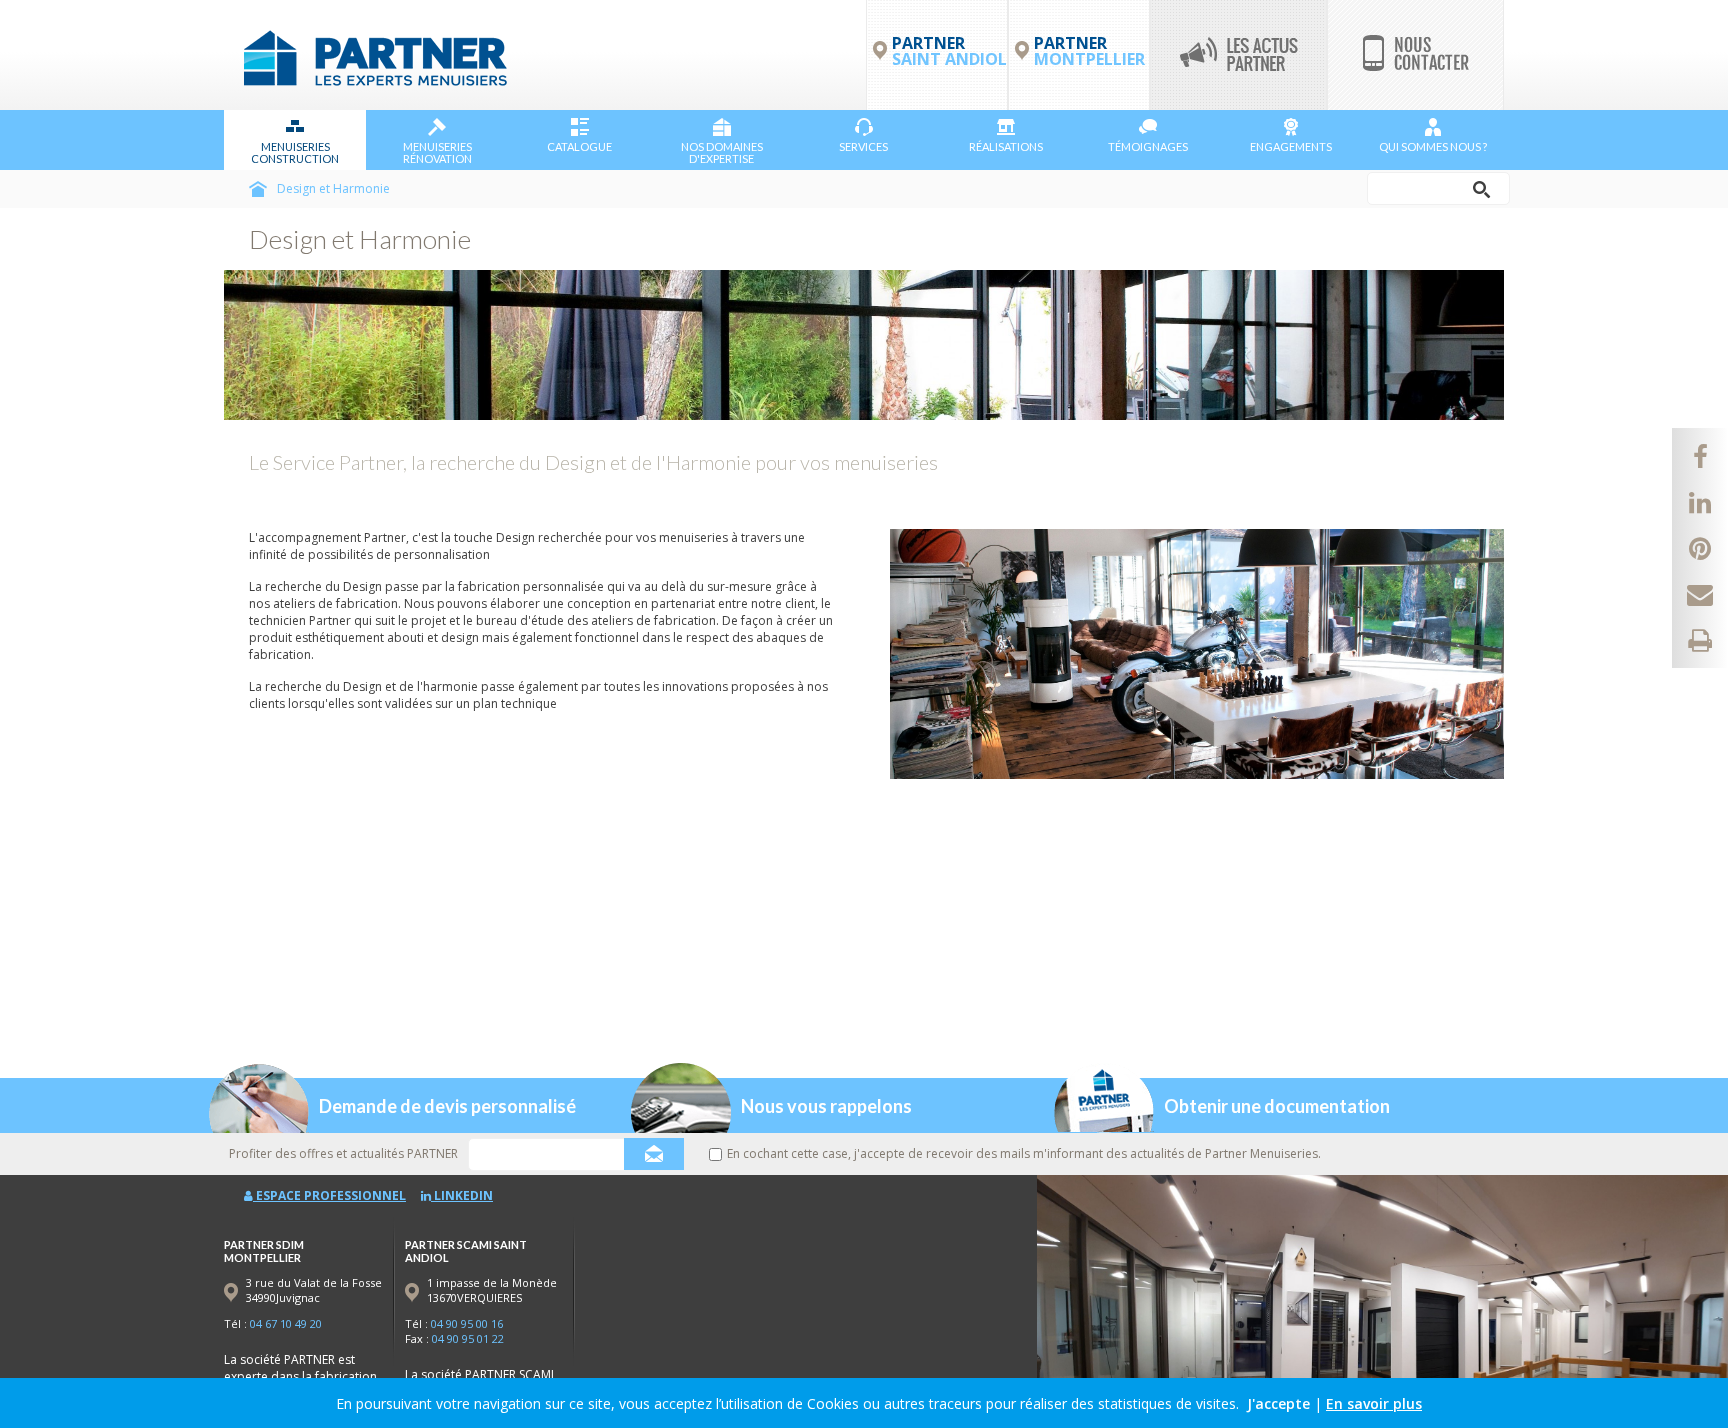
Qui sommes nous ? (1433, 146)
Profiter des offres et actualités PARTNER (343, 1153)
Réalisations (1006, 146)
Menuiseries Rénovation (437, 152)
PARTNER (1089, 51)
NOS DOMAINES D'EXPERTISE (722, 152)
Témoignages (1148, 146)
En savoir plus (1374, 1403)
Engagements (1291, 146)
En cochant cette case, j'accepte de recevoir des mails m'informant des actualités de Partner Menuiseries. (1024, 1153)
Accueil (258, 189)
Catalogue (579, 146)
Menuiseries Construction (295, 152)
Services (863, 146)
